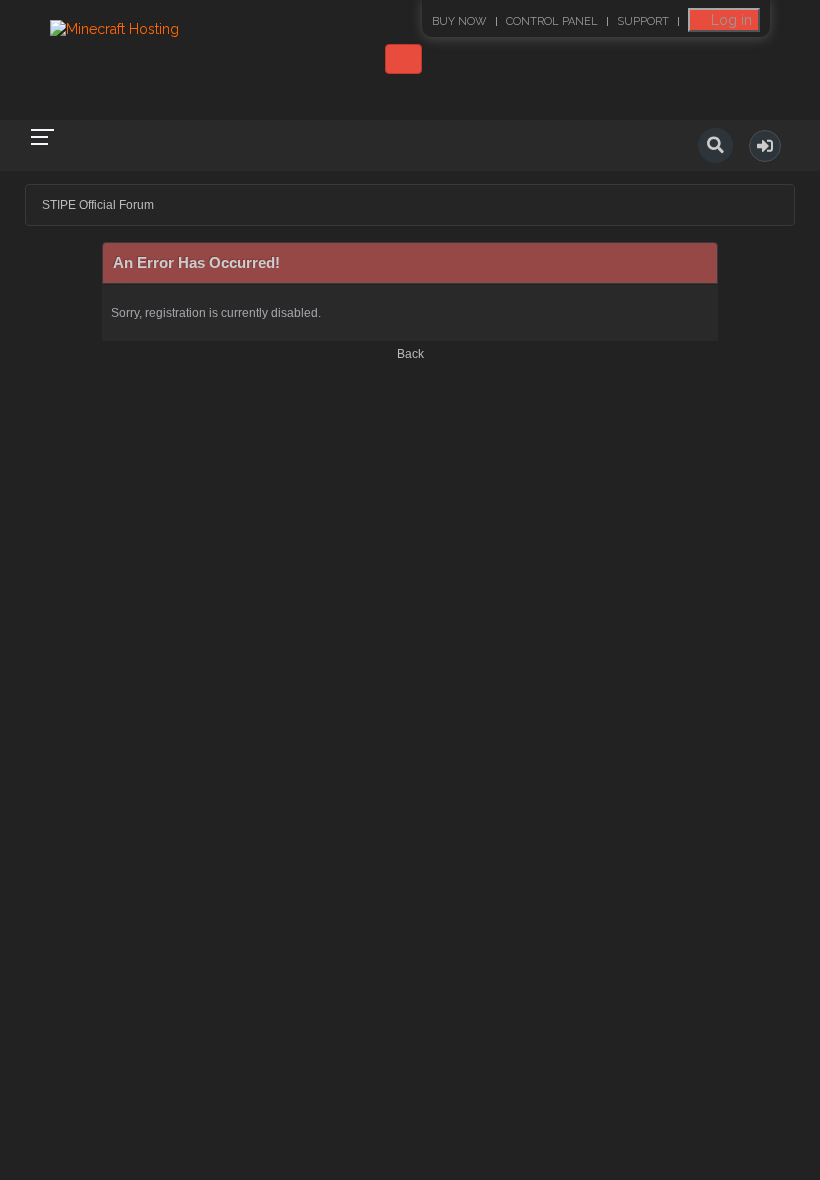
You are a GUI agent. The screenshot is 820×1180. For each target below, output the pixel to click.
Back (410, 354)
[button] (765, 146)
